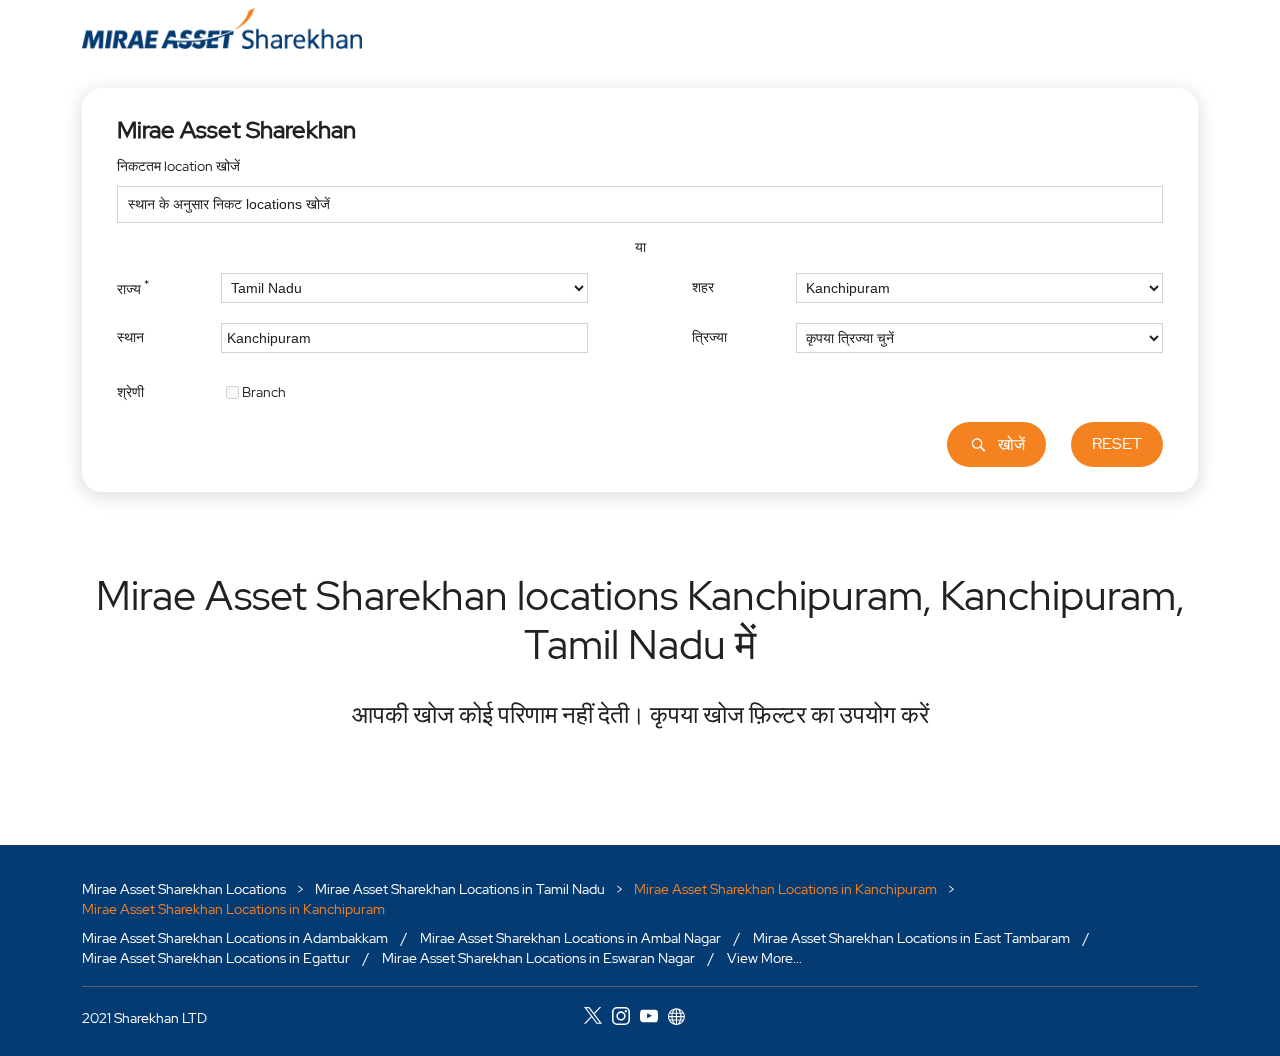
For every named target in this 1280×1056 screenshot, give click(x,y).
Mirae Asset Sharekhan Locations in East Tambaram (911, 938)
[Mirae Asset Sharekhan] (222, 28)
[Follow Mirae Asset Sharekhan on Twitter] (598, 1019)
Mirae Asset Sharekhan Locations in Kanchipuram (785, 889)
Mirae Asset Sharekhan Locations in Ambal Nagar (570, 938)
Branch (264, 391)
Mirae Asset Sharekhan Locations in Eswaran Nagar (538, 958)
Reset (1117, 443)
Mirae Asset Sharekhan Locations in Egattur (216, 958)
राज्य (133, 287)
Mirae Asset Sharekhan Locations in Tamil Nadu (460, 889)
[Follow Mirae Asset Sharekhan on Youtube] (654, 1019)
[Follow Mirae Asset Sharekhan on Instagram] (626, 1019)
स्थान (130, 337)
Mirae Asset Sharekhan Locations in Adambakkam (235, 938)
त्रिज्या (709, 337)
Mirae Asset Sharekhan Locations (185, 889)
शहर (703, 287)
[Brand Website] (682, 1019)
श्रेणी (130, 391)
